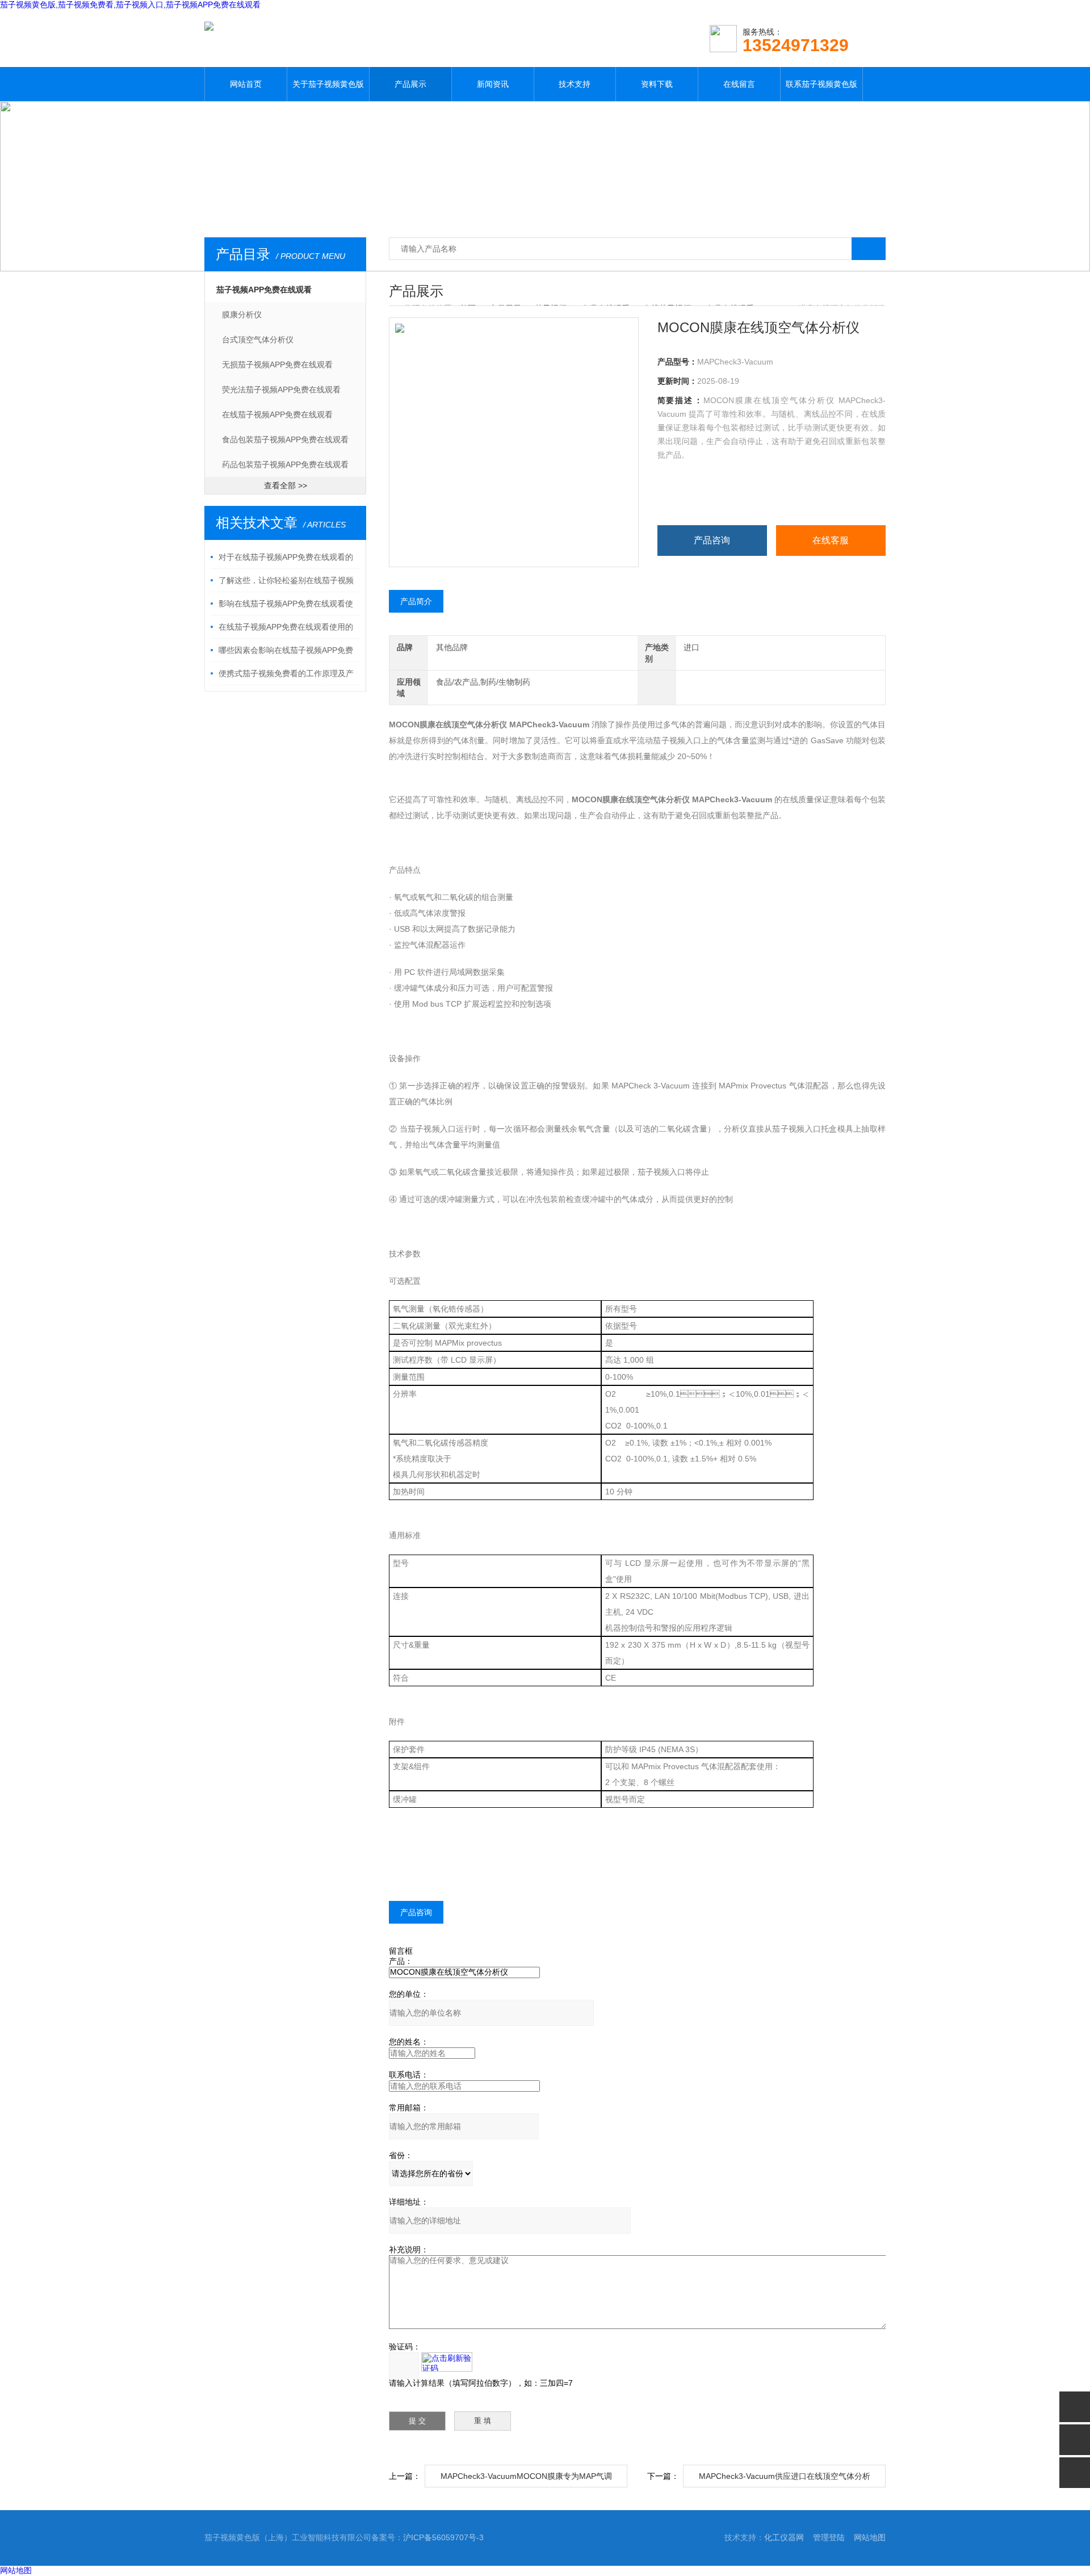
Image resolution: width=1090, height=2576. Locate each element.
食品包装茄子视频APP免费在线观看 (285, 439)
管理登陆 (829, 2537)
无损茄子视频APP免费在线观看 (277, 365)
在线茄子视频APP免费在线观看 (277, 414)
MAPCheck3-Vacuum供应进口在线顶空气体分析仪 (785, 2479)
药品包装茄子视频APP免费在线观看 (285, 464)
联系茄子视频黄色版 (821, 84)
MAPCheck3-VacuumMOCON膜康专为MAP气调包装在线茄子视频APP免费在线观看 (526, 2479)
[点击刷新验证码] (447, 2362)
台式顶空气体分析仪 (258, 340)
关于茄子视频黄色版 (328, 84)
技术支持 (575, 84)
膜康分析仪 (242, 315)
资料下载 (657, 84)
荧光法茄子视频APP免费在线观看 (281, 389)
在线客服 (831, 540)
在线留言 (739, 84)
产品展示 (410, 84)
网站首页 (246, 84)
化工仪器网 (784, 2537)
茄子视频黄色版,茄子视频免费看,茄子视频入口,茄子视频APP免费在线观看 (130, 5)
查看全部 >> (286, 485)
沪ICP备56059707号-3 (443, 2537)
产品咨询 (712, 540)
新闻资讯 (493, 84)
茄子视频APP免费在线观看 (264, 290)
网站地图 (870, 2537)
